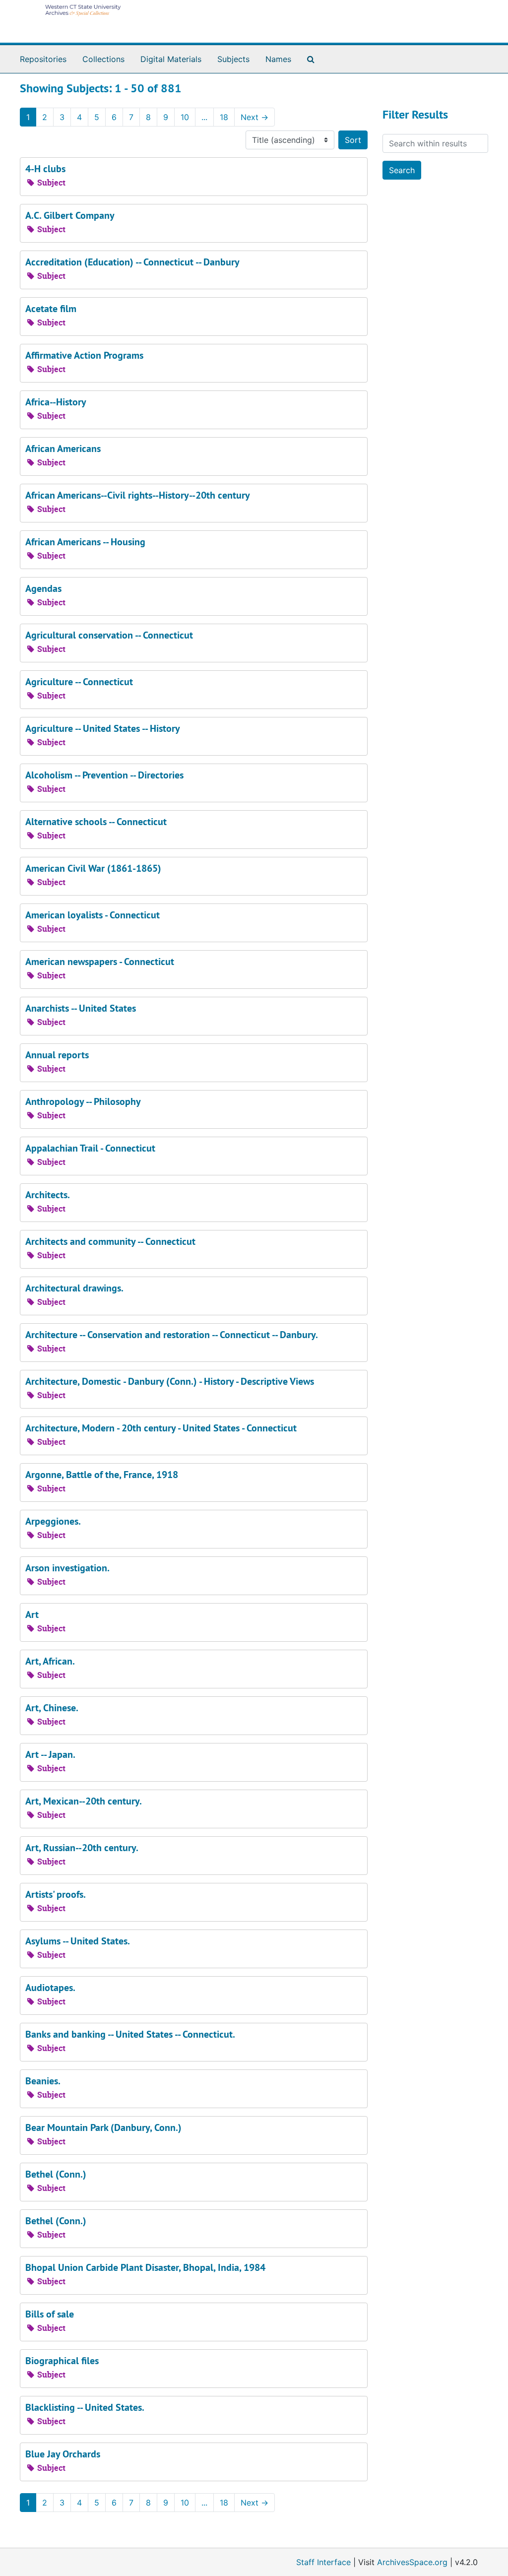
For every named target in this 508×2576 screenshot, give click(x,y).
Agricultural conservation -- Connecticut (109, 635)
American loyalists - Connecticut (93, 915)
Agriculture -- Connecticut (79, 682)
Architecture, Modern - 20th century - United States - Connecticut (161, 1428)
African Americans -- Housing (85, 542)
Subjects (233, 59)
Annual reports (57, 1055)
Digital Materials (171, 59)
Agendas (43, 588)
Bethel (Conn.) (56, 2174)
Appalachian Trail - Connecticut (90, 1148)
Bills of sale (50, 2314)
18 (224, 117)
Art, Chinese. (52, 1708)
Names (278, 59)
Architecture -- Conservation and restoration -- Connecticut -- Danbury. (172, 1335)
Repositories (43, 59)
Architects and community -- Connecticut (110, 1241)
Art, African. (50, 1661)
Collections (103, 59)
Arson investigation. (67, 1568)
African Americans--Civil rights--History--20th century (138, 495)
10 (185, 117)
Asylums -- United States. (78, 1941)
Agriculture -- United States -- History (103, 728)
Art (32, 1614)
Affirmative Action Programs (84, 355)
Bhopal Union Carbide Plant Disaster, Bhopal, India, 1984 (145, 2267)
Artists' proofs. (56, 1894)
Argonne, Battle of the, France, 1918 (102, 1475)
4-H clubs (45, 169)
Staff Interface (323, 2562)
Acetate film (51, 309)
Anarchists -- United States (81, 1008)
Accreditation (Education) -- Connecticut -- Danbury (132, 262)
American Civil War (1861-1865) (93, 868)
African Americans (63, 449)
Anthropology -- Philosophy (83, 1101)
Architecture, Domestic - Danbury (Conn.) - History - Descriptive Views (170, 1381)
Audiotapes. (50, 1988)
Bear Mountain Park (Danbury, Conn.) (103, 2127)
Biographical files (62, 2361)
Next (254, 117)
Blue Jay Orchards (63, 2454)
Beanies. (43, 2081)
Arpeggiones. (53, 1521)
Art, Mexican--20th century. (84, 1801)
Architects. (48, 1195)
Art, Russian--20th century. (82, 1848)
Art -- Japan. (50, 1754)
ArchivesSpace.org (412, 2562)
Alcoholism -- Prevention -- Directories (104, 775)
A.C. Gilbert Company (70, 215)
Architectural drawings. (74, 1288)
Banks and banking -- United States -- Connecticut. (130, 2034)
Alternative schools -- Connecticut (96, 822)
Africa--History (56, 402)
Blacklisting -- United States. (85, 2407)
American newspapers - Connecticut (100, 962)
